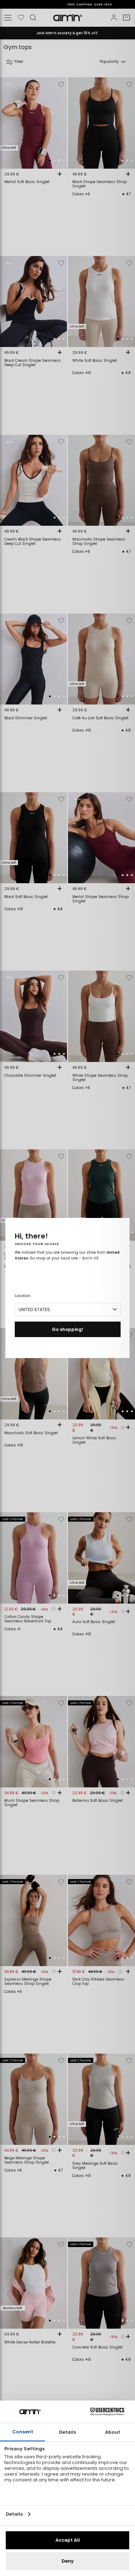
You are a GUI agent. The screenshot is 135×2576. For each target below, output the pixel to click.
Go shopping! (67, 1329)
